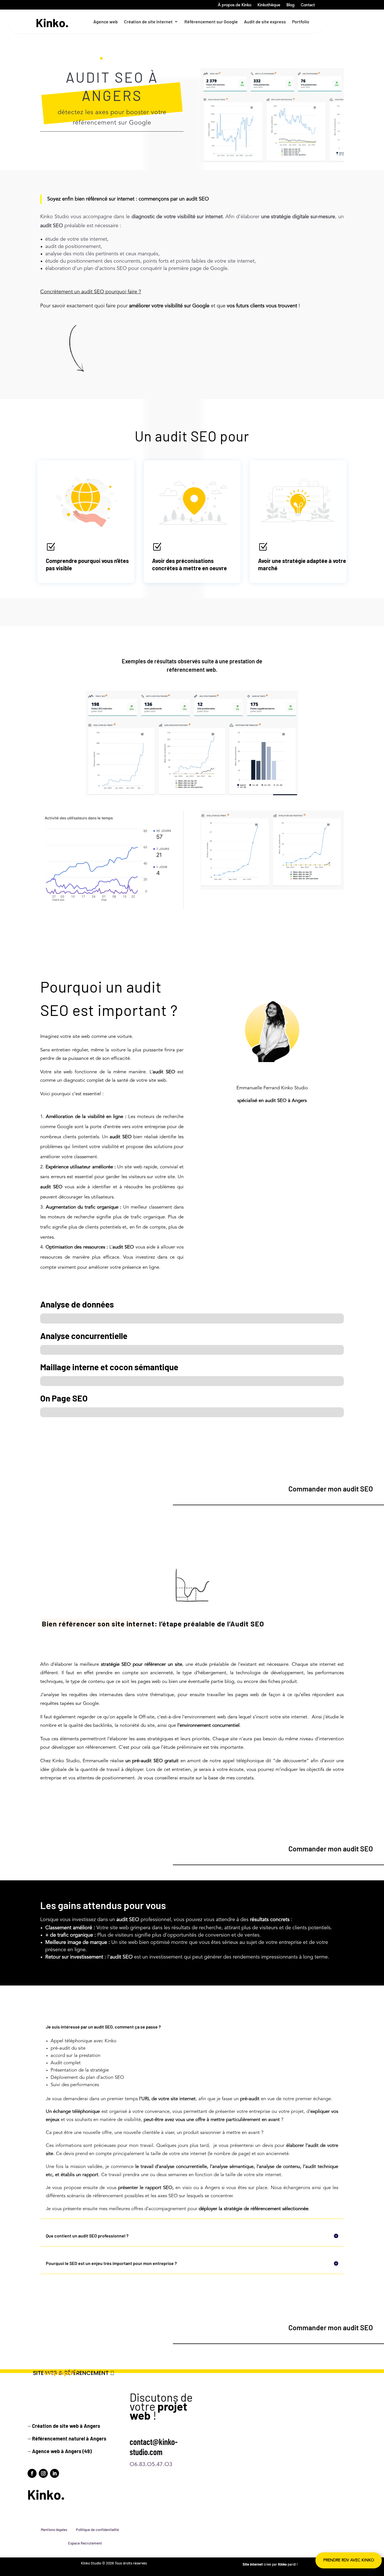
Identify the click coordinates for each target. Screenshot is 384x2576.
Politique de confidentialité (97, 2530)
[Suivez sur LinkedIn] (55, 2473)
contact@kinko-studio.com (154, 2447)
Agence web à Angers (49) (62, 2451)
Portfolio (301, 22)
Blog (291, 5)
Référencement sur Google (211, 22)
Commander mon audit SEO (331, 1489)
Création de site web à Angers (66, 2426)
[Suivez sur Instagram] (43, 2473)
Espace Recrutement (85, 2543)
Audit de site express (265, 22)
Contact (308, 5)
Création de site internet (148, 22)
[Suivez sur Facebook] (32, 2473)
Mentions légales (54, 2530)
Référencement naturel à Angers (69, 2438)
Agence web (106, 22)
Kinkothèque (269, 5)
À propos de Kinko (235, 5)
